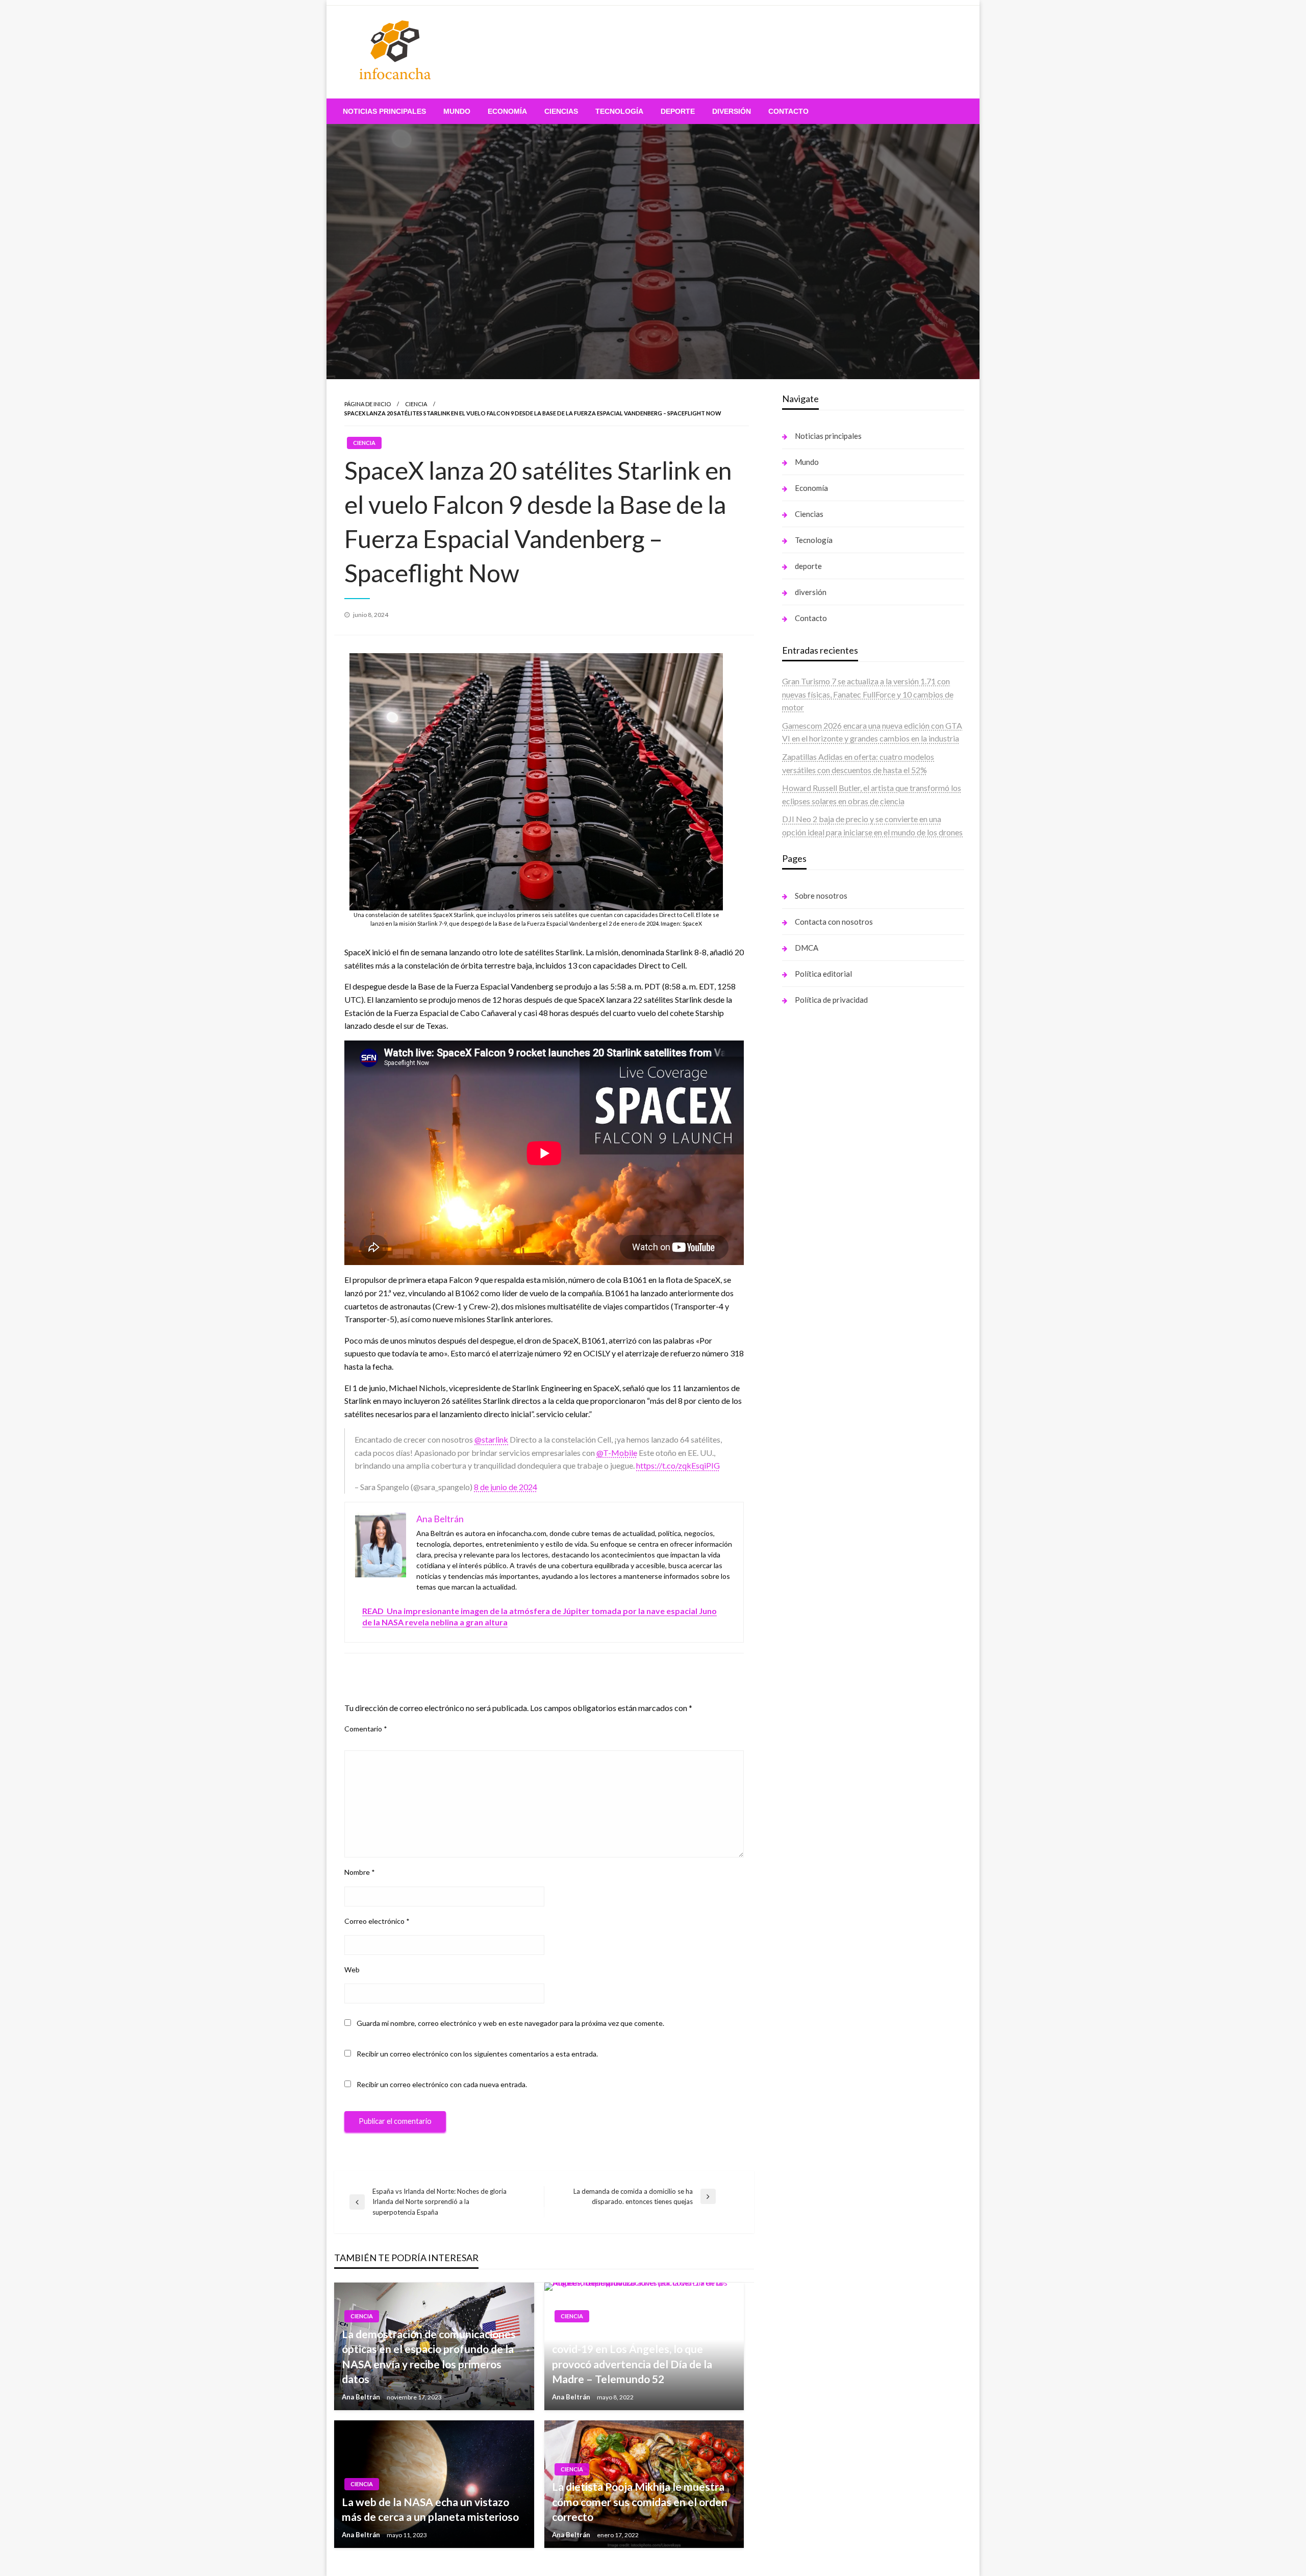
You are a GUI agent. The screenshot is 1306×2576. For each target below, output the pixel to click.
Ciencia (416, 404)
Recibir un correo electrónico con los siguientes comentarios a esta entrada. (477, 2054)
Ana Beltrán (362, 2397)
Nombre (360, 1872)
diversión (732, 111)
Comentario (366, 1729)
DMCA (807, 948)
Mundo (457, 111)
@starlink (491, 1439)
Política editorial (823, 974)
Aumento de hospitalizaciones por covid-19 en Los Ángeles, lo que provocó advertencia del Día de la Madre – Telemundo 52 (634, 2356)
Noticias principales (384, 111)
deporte (678, 111)
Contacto (788, 111)
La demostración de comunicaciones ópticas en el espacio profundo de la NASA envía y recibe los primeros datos (429, 2356)
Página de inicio (368, 404)
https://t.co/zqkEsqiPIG (678, 1465)
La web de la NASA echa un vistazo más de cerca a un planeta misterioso (430, 2509)
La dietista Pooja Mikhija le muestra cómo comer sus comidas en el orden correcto (640, 2501)
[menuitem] (384, 111)
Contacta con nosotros (834, 922)
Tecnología (619, 111)
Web (352, 1970)
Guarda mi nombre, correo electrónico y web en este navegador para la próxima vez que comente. (510, 2023)
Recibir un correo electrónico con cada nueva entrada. (442, 2084)
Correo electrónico (377, 1921)
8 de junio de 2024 (506, 1487)
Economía (507, 111)
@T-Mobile (617, 1453)
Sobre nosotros (821, 896)
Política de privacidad (831, 1000)
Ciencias (561, 111)
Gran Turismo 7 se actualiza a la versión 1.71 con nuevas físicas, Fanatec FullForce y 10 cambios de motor (868, 694)
